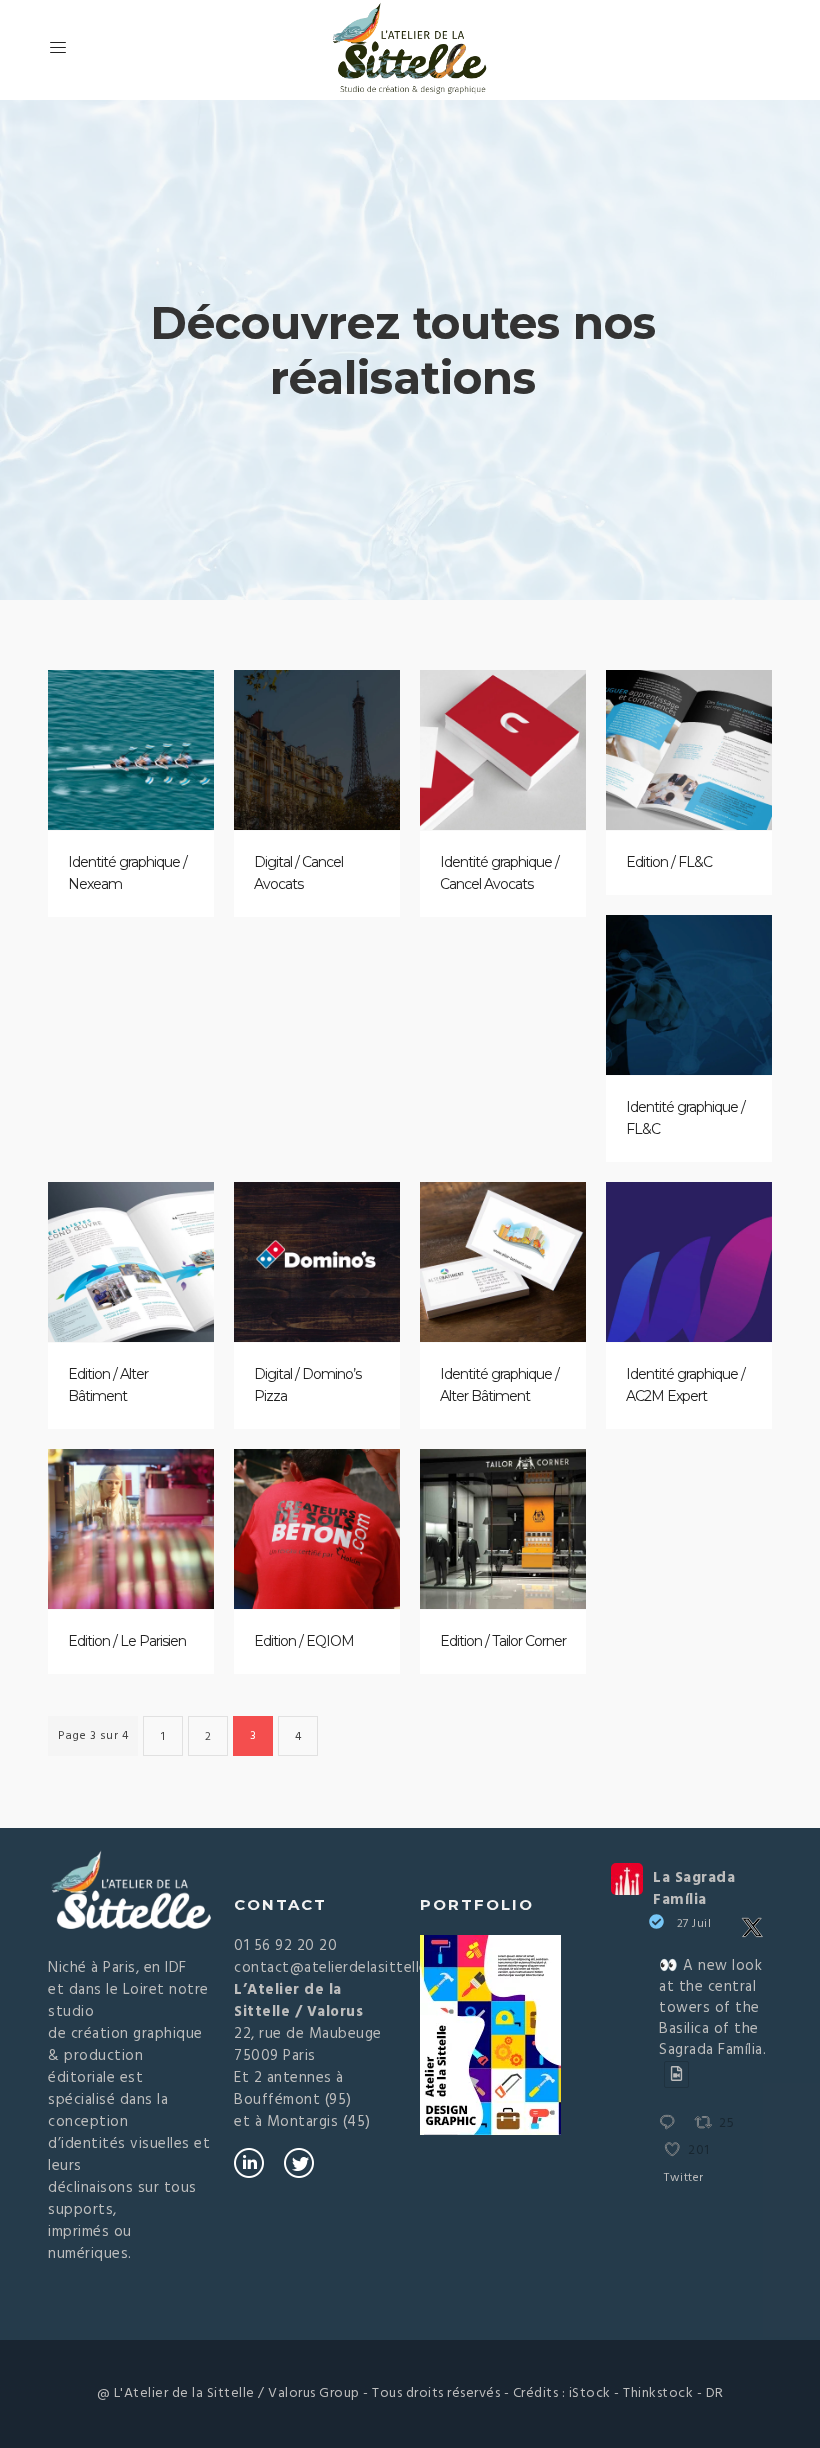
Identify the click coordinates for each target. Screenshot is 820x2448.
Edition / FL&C (669, 862)
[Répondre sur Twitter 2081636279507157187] (672, 2124)
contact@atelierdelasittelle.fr (338, 1968)
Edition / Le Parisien (127, 1641)
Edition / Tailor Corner (503, 1641)
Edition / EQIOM (304, 1641)
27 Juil (694, 1924)
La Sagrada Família (694, 1889)
